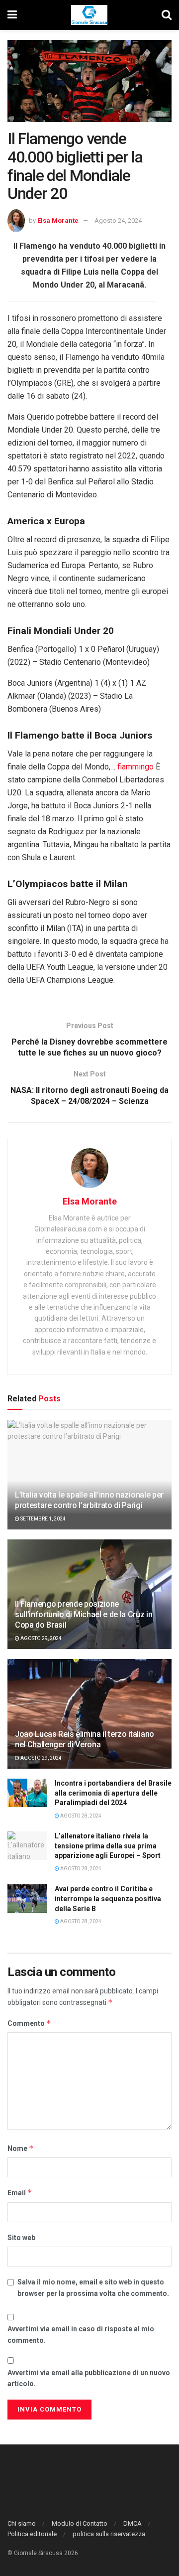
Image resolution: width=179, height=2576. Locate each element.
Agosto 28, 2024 (80, 1816)
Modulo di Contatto (80, 2523)
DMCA (133, 2523)
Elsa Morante (58, 221)
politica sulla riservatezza (109, 2534)
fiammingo (135, 767)
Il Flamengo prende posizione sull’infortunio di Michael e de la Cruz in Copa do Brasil (84, 1614)
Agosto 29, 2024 (41, 1638)
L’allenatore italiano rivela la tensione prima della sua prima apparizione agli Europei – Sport (108, 1846)
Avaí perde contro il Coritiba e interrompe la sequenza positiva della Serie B (108, 1898)
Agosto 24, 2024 (118, 221)
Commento (29, 2023)
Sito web (21, 2238)
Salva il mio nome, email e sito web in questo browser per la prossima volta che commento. (93, 2287)
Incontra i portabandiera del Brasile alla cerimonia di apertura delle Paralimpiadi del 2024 (113, 1793)
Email (20, 2193)
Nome (21, 2148)
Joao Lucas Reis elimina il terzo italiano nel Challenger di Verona (85, 1739)
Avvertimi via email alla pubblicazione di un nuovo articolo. (89, 2378)
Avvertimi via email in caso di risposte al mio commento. (81, 2334)
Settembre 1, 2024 (43, 1519)
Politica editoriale (32, 2534)
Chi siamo (22, 2523)
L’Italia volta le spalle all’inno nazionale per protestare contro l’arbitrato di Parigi (89, 1500)
